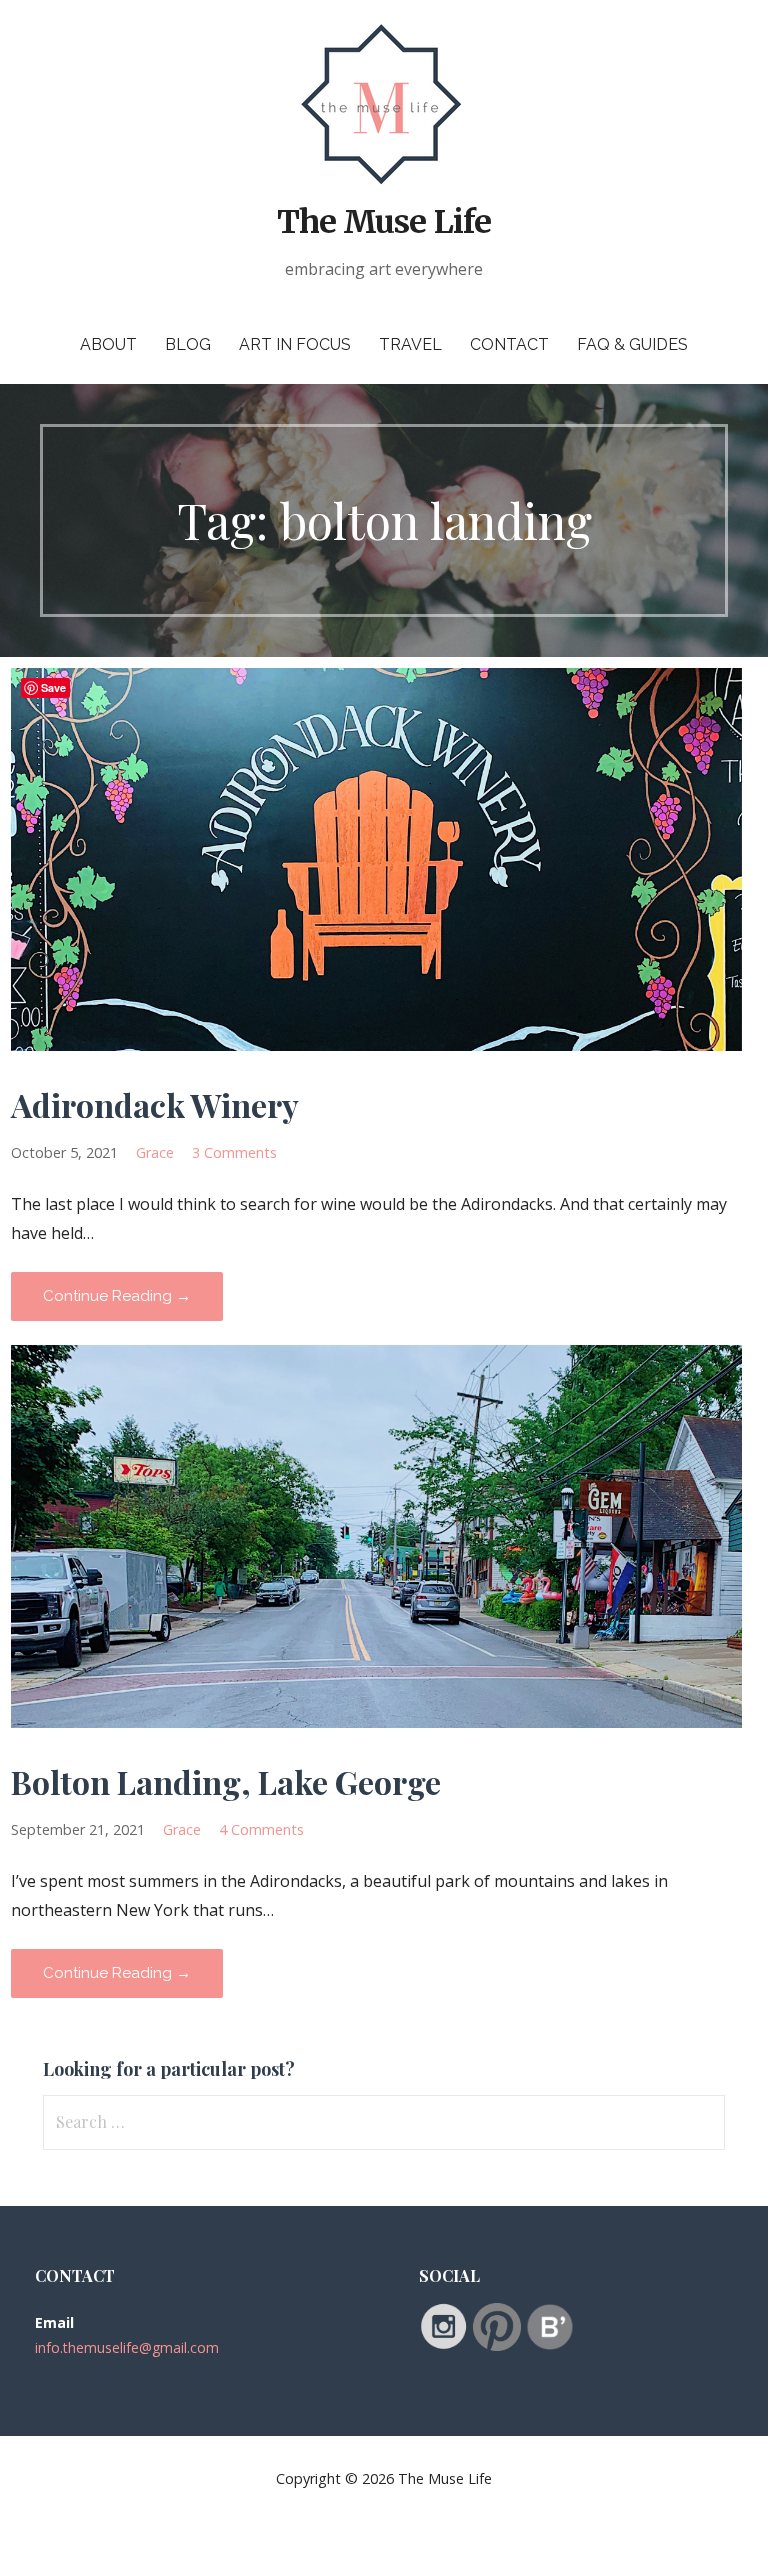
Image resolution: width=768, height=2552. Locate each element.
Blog (188, 344)
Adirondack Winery (155, 1104)
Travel (410, 344)
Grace (155, 1152)
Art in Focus (295, 344)
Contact (509, 344)
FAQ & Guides (632, 344)
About (108, 344)
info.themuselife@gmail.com (127, 2347)
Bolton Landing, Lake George (226, 1781)
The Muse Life (384, 222)
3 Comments (234, 1152)
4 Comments (261, 1829)
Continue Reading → (117, 1296)
